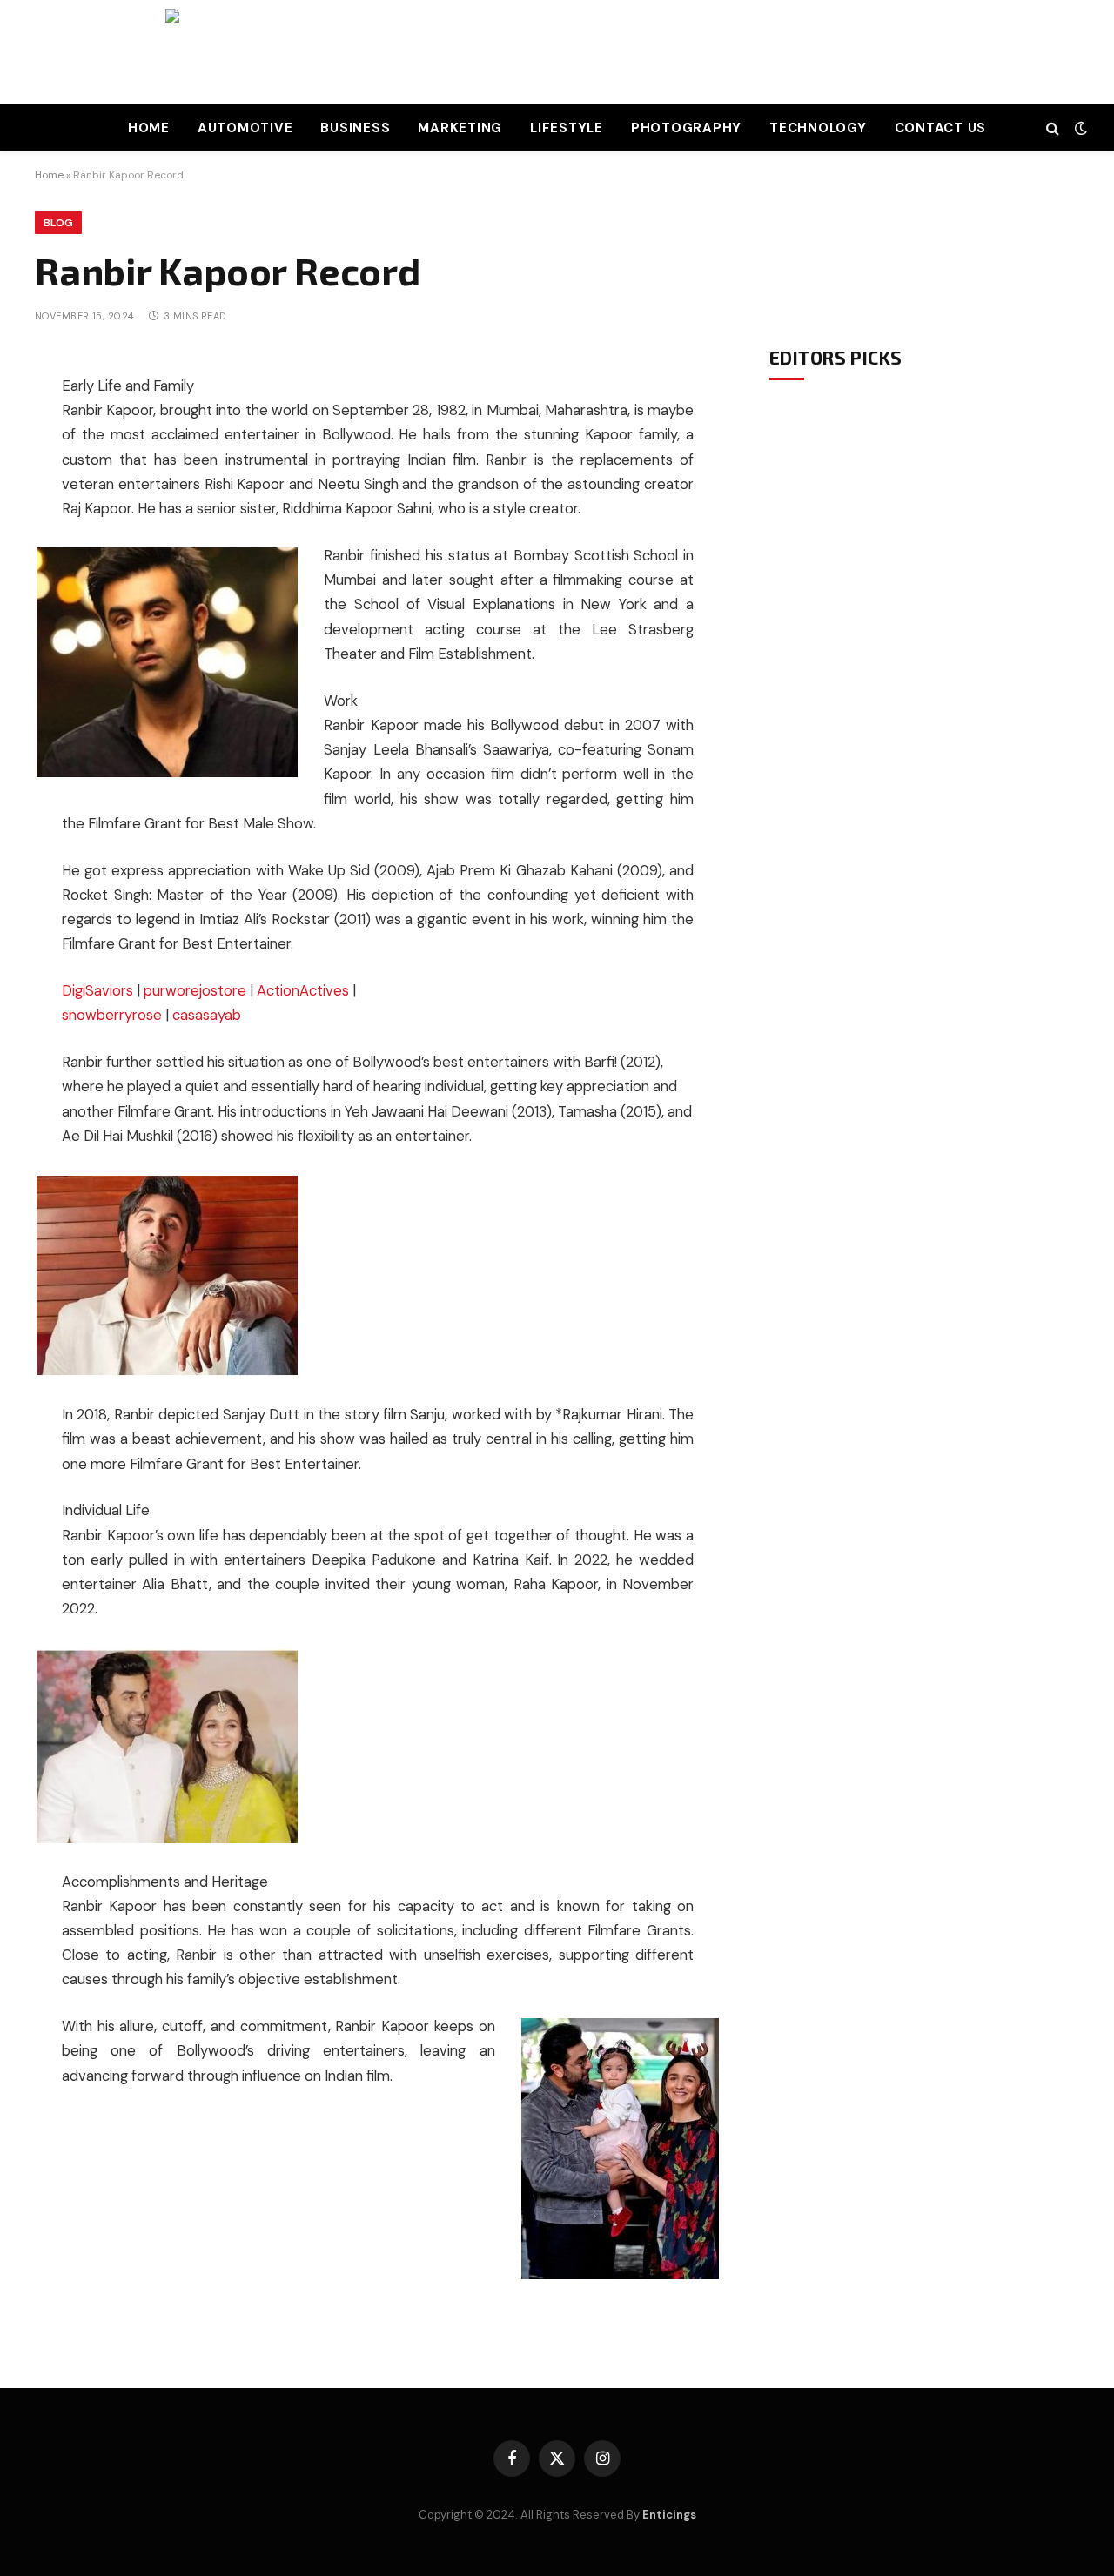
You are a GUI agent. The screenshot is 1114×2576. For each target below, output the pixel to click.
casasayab (207, 1015)
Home (149, 128)
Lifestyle (567, 128)
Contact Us (941, 128)
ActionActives (303, 991)
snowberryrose (112, 1015)
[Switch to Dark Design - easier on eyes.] (1079, 128)
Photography (686, 128)
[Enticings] (557, 52)
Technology (818, 128)
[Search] (1053, 128)
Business (355, 128)
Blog (58, 223)
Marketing (460, 128)
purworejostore (195, 991)
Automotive (245, 128)
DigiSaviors (97, 991)
